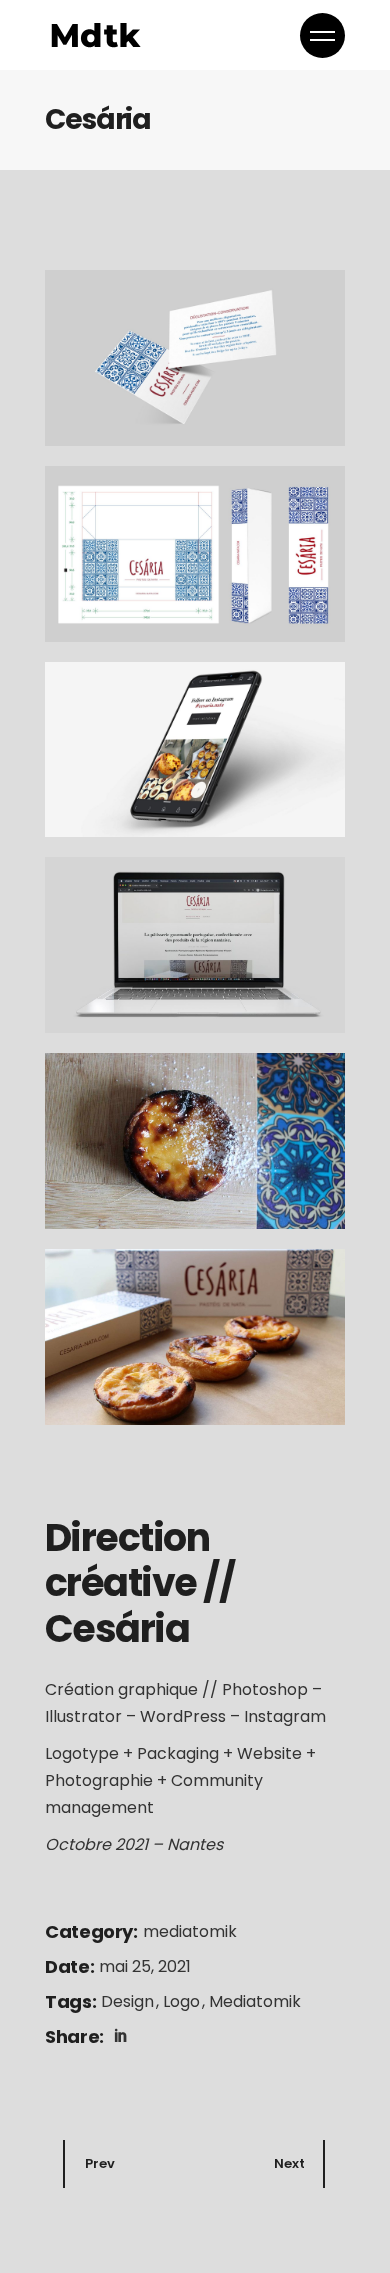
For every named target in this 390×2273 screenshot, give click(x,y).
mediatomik (190, 1931)
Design (129, 2001)
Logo (183, 2001)
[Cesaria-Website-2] (195, 945)
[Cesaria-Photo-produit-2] (195, 1337)
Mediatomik (255, 2001)
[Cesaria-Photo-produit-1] (195, 1141)
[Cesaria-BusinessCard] (195, 358)
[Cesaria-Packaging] (195, 554)
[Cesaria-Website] (195, 750)
